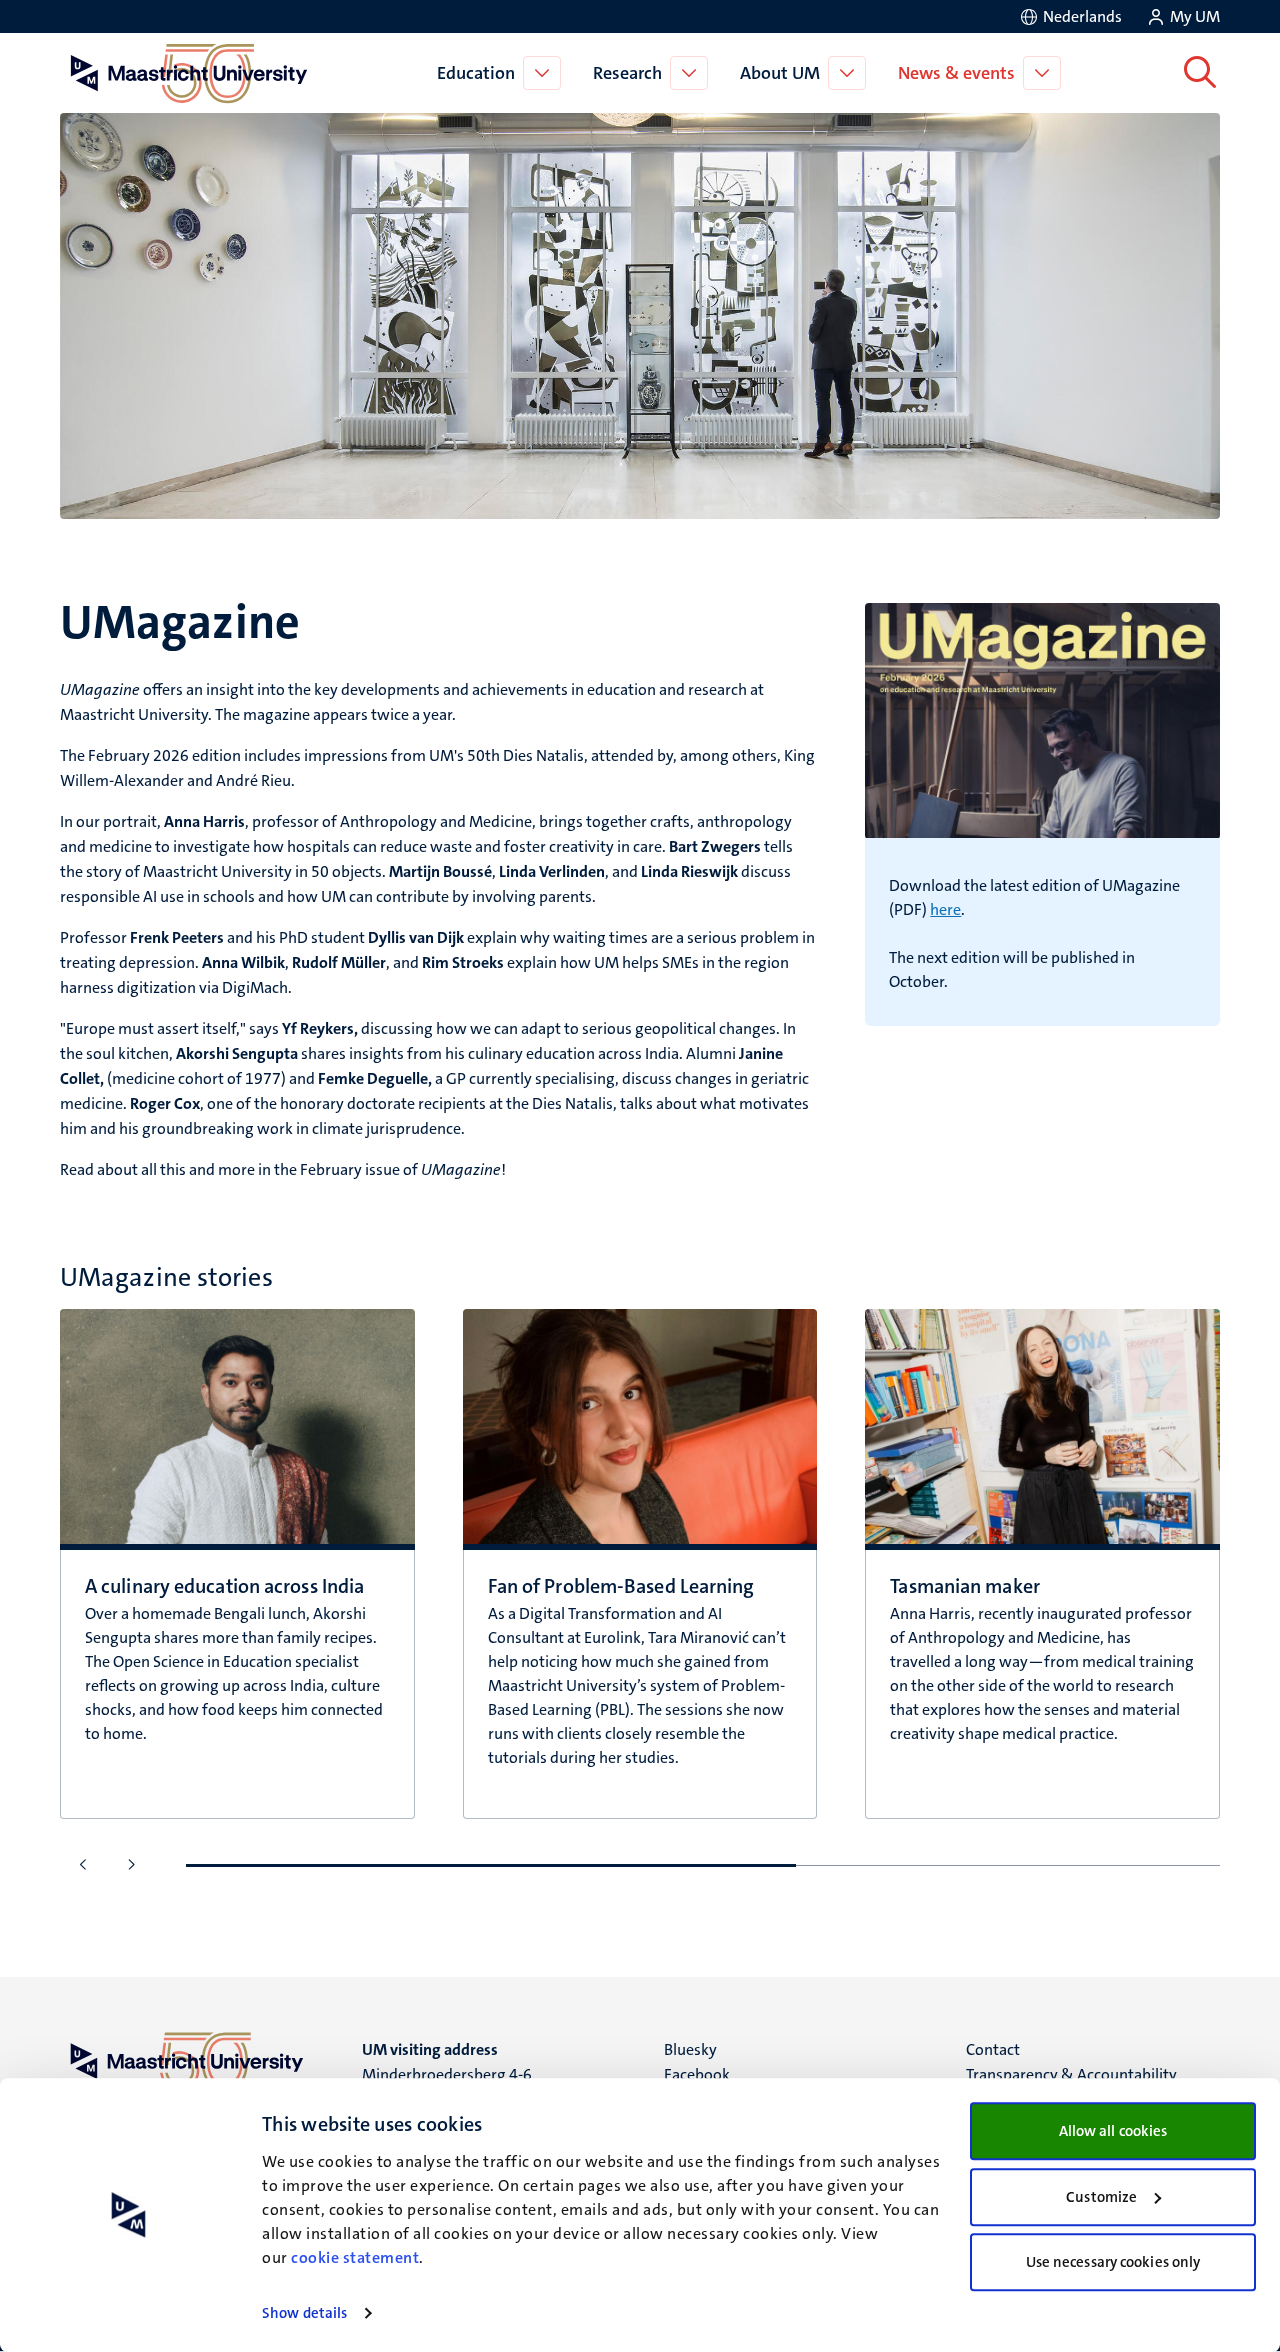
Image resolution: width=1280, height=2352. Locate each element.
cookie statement (355, 2257)
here (945, 909)
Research (627, 73)
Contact (993, 2049)
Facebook (697, 2074)
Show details (304, 2313)
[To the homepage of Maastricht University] (189, 73)
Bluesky (690, 2049)
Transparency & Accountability (1071, 2074)
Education (476, 73)
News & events (956, 73)
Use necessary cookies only (1113, 2262)
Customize (1101, 2197)
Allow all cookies (1113, 2131)
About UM (780, 73)
